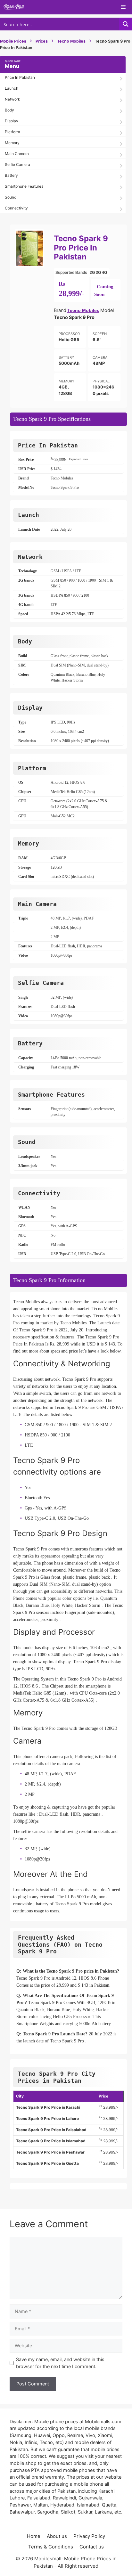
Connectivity (16, 208)
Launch (12, 88)
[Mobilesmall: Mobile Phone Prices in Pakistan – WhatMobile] (14, 7)
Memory (12, 143)
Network (12, 99)
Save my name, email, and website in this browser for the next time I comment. (60, 2363)
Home (34, 2536)
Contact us (92, 2547)
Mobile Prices (13, 41)
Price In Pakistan (20, 77)
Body (9, 110)
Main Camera (17, 154)
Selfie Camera (17, 164)
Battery (11, 175)
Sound (11, 197)
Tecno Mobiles (71, 41)
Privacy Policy (89, 2536)
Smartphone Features (24, 186)
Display (12, 121)
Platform (12, 132)
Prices (42, 41)
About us (57, 2536)
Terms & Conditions (51, 2547)
